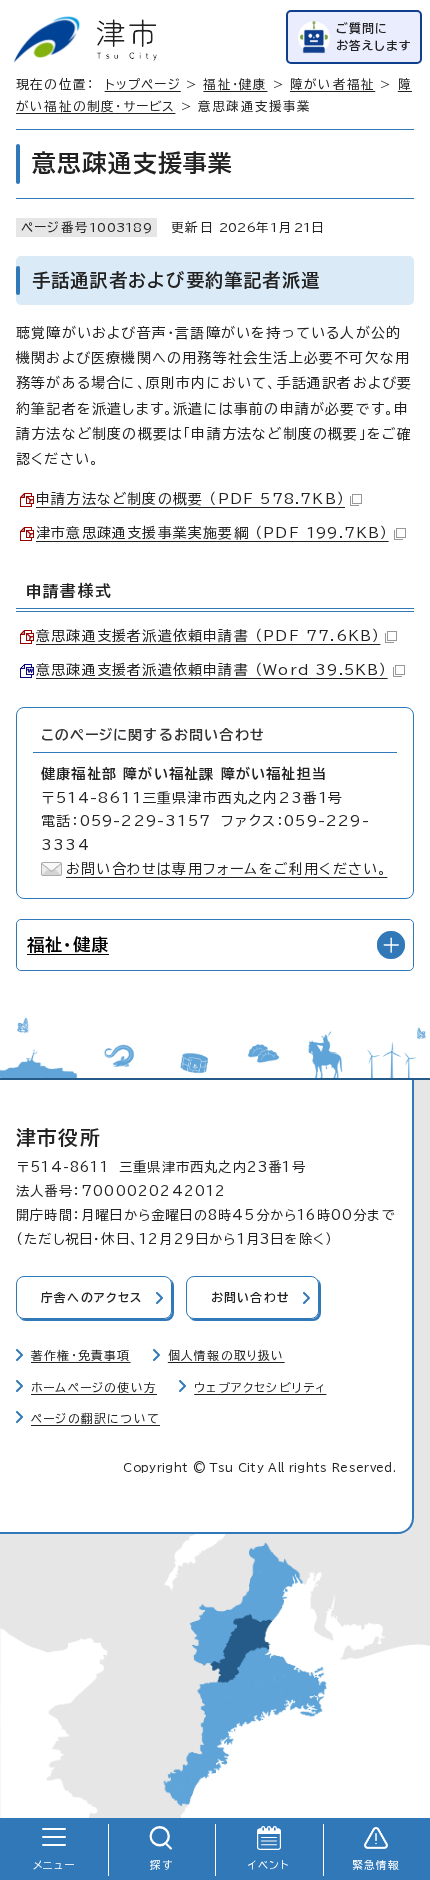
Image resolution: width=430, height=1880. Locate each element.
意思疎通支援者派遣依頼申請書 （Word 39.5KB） (212, 670)
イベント (268, 1865)
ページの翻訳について (95, 1418)
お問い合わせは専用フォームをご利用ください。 (226, 869)
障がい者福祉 (332, 84)
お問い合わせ (250, 1297)
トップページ (143, 84)
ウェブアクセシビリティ (260, 1387)
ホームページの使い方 (94, 1387)
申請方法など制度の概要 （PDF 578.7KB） (190, 499)
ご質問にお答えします (374, 36)
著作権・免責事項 (81, 1355)
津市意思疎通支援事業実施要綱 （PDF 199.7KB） (212, 533)
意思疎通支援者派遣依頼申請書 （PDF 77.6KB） (208, 636)
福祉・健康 (235, 84)
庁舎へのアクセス (92, 1297)
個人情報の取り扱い (226, 1355)
